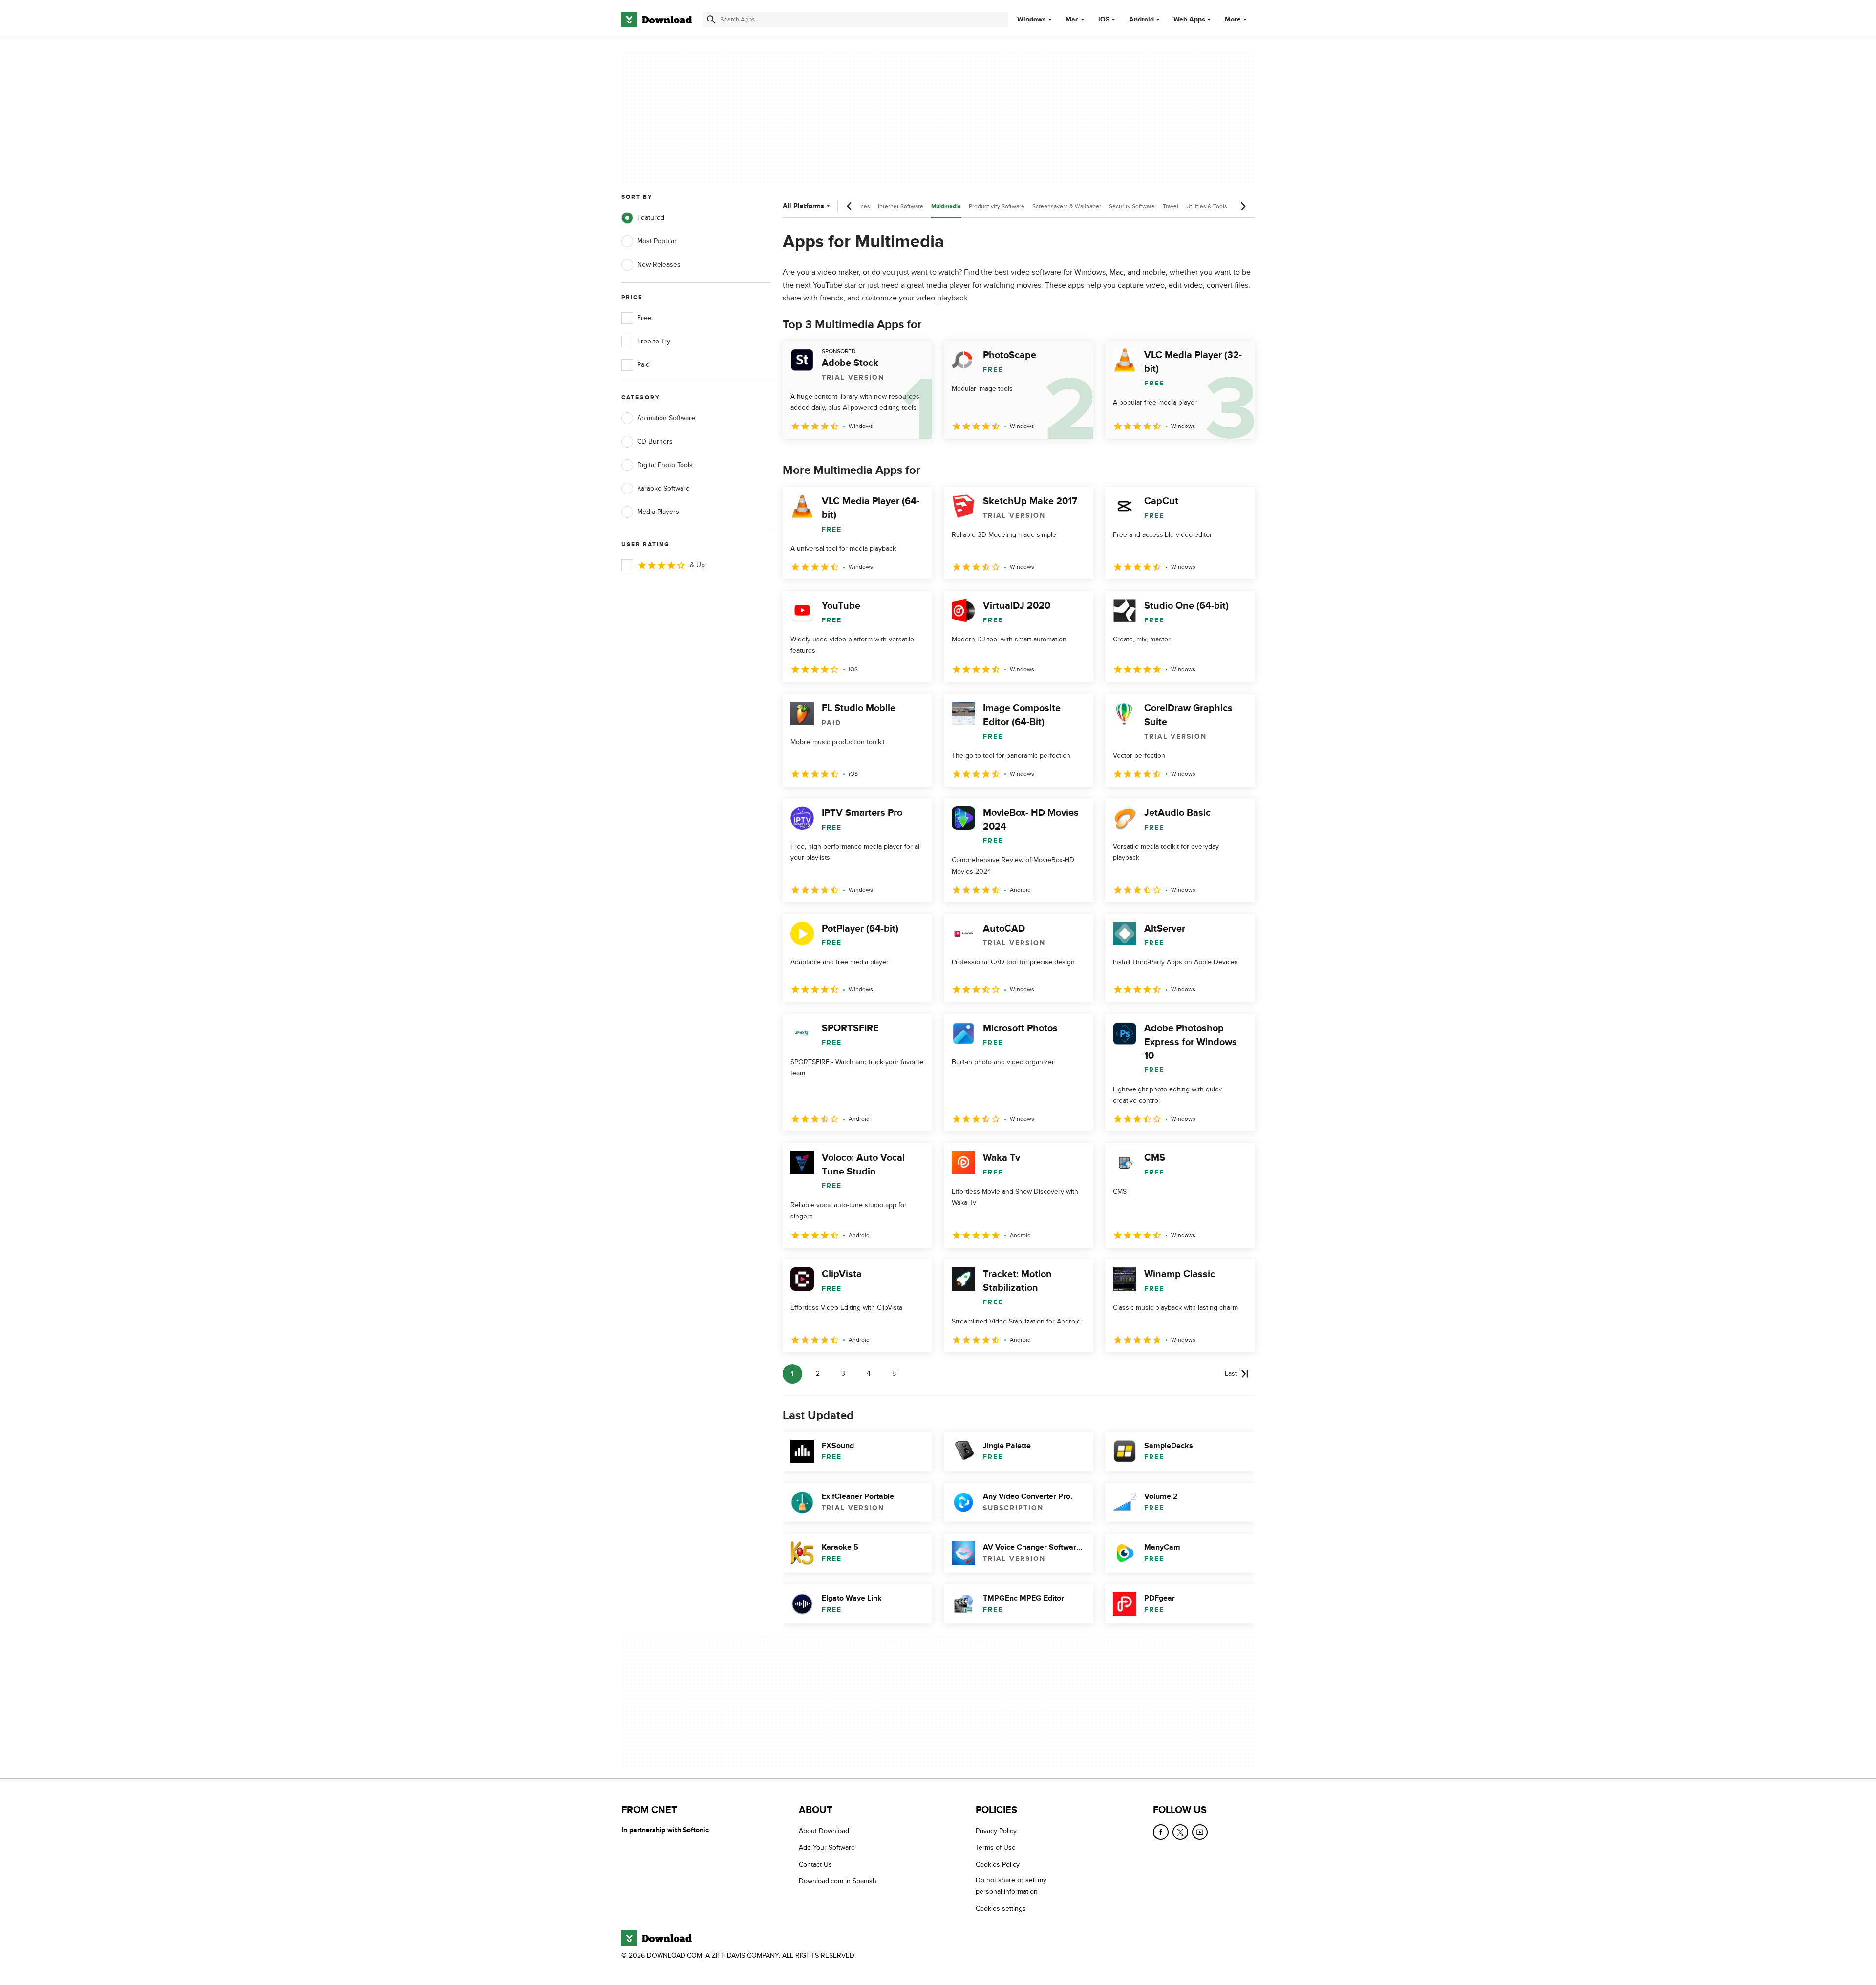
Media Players (658, 512)
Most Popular (657, 241)
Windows (1032, 20)
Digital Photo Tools (665, 465)
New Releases (659, 265)
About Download (824, 1831)
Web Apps (1189, 20)
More (1233, 19)
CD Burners (655, 441)
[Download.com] (657, 20)
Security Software (1132, 206)
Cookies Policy (998, 1865)
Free (644, 318)
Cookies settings (1001, 1909)
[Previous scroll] (850, 206)
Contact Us (815, 1865)
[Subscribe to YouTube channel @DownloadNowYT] (1200, 1832)
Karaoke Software (663, 488)
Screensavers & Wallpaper (1067, 206)
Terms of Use (996, 1848)
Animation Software (666, 418)
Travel (1171, 206)
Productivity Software (997, 206)
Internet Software (901, 206)
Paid (643, 365)
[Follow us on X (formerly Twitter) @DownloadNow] (1180, 1832)
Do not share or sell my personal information (1011, 1886)
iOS (1104, 20)
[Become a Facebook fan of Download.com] (1161, 1832)
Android (1141, 20)
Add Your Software (827, 1848)
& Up (697, 565)
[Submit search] (711, 20)
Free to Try (654, 341)
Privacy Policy (996, 1831)
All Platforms (803, 206)
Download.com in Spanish (838, 1881)
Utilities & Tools (1207, 206)
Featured (651, 218)
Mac (1072, 20)
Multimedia (946, 206)
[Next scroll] (1243, 206)
